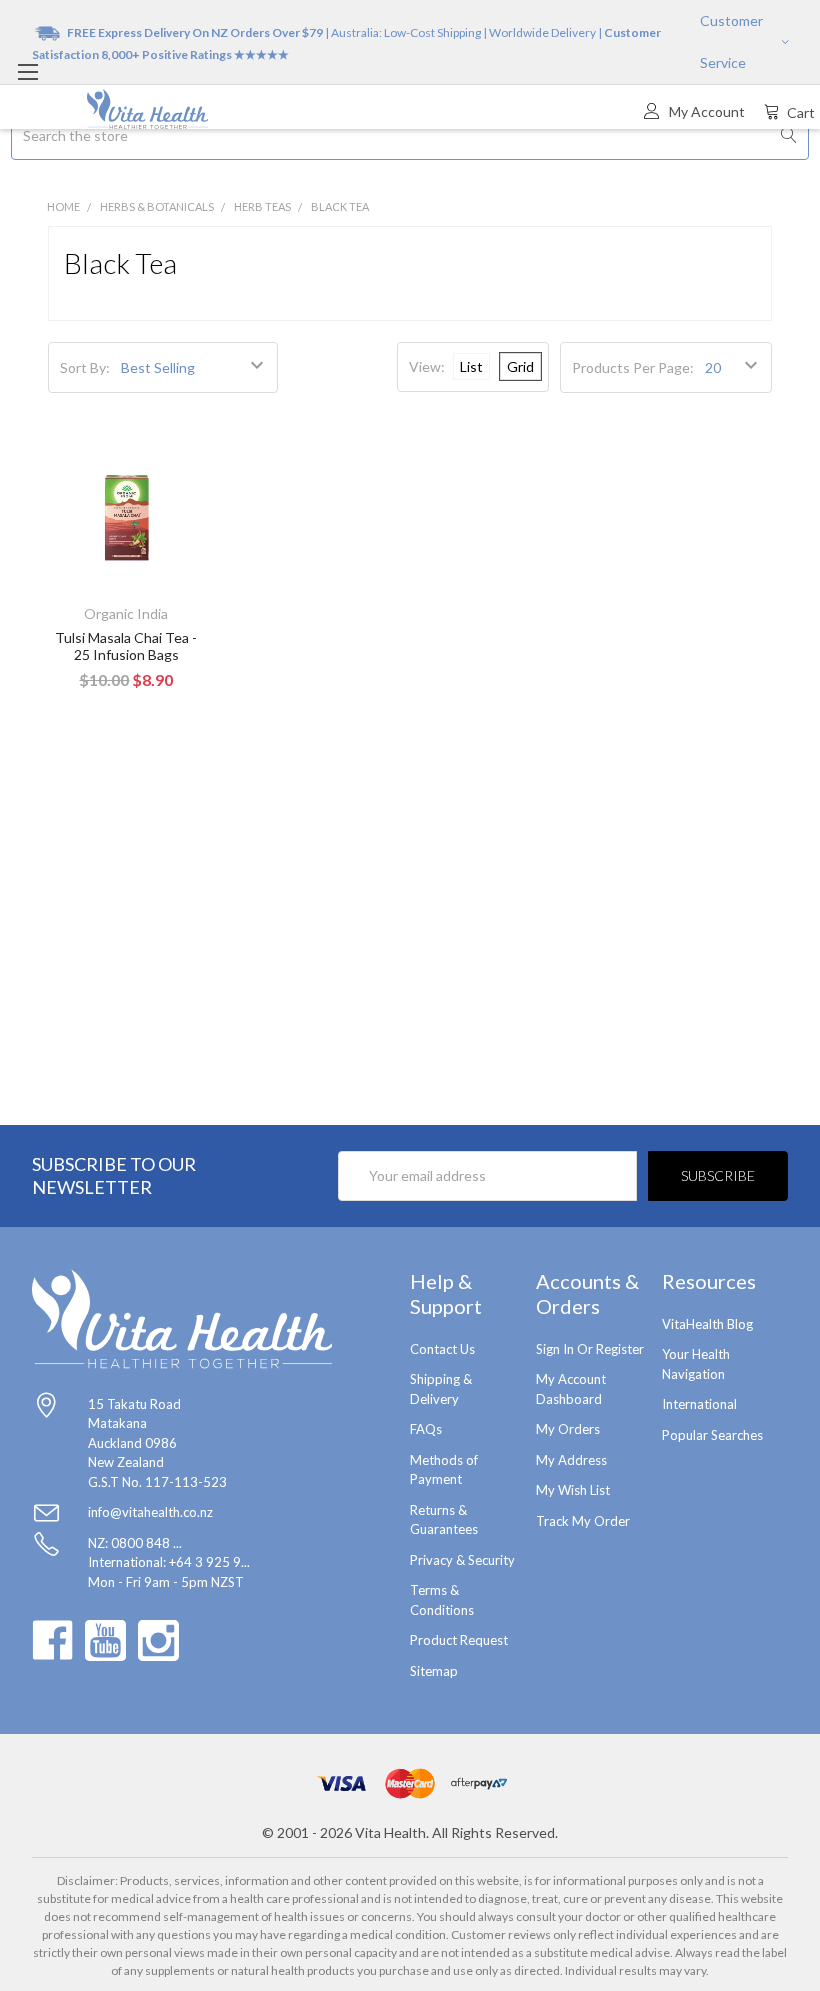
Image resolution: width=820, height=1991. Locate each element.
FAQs (426, 1429)
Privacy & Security (462, 1560)
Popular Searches (712, 1435)
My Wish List (573, 1490)
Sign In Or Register (590, 1349)
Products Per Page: (633, 367)
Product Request (459, 1640)
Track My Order (583, 1521)
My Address (571, 1460)
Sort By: (85, 367)
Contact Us (442, 1349)
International (699, 1404)
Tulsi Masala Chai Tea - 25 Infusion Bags (126, 646)
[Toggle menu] (27, 71)
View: (427, 366)
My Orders (568, 1429)
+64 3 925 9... (209, 1562)
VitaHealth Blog (707, 1324)
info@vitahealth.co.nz (150, 1512)
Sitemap (434, 1671)
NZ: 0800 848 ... (135, 1543)
